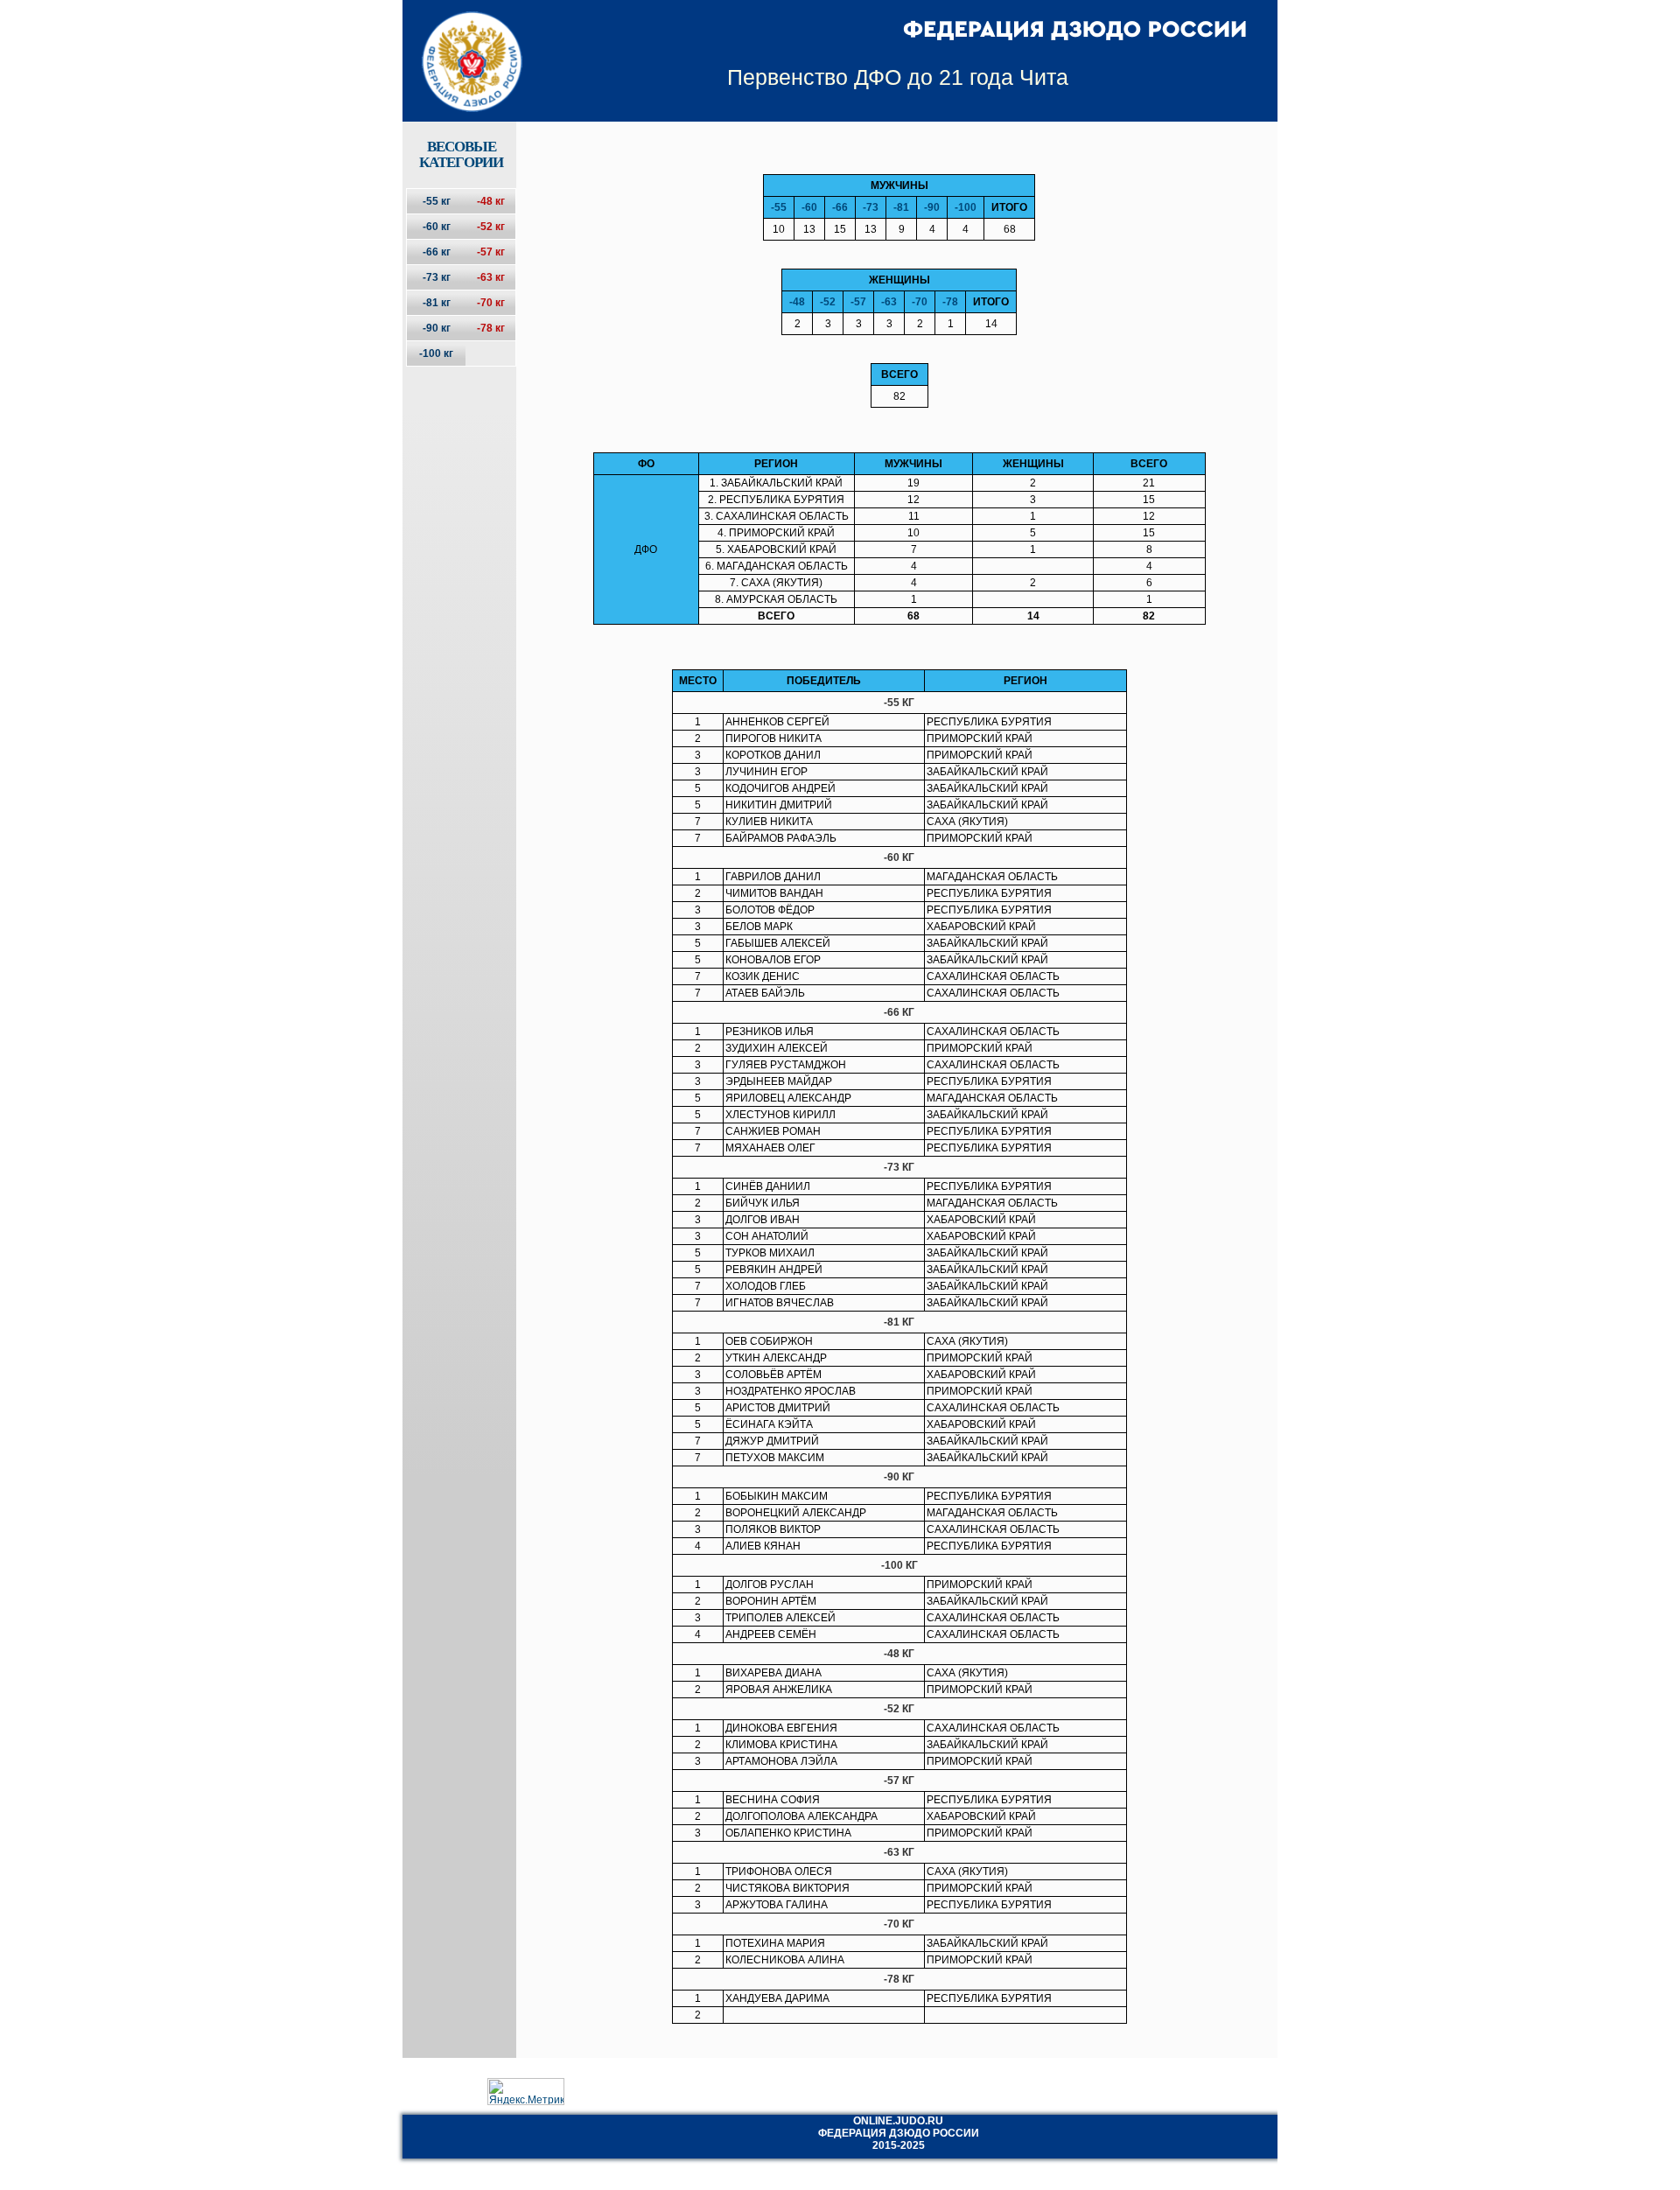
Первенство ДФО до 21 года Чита (898, 77)
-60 (809, 207)
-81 (901, 207)
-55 (779, 207)
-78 (950, 302)
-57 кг (491, 252)
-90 (932, 207)
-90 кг (437, 328)
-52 (828, 302)
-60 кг (437, 227)
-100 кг (436, 353)
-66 (840, 207)
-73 (871, 207)
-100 (966, 207)
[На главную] (461, 46)
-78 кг (491, 328)
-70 (920, 302)
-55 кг (437, 201)
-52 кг (491, 227)
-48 (797, 302)
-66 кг (437, 252)
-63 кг (491, 277)
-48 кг (491, 201)
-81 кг (437, 303)
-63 (889, 302)
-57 (858, 302)
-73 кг (437, 277)
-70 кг (491, 303)
